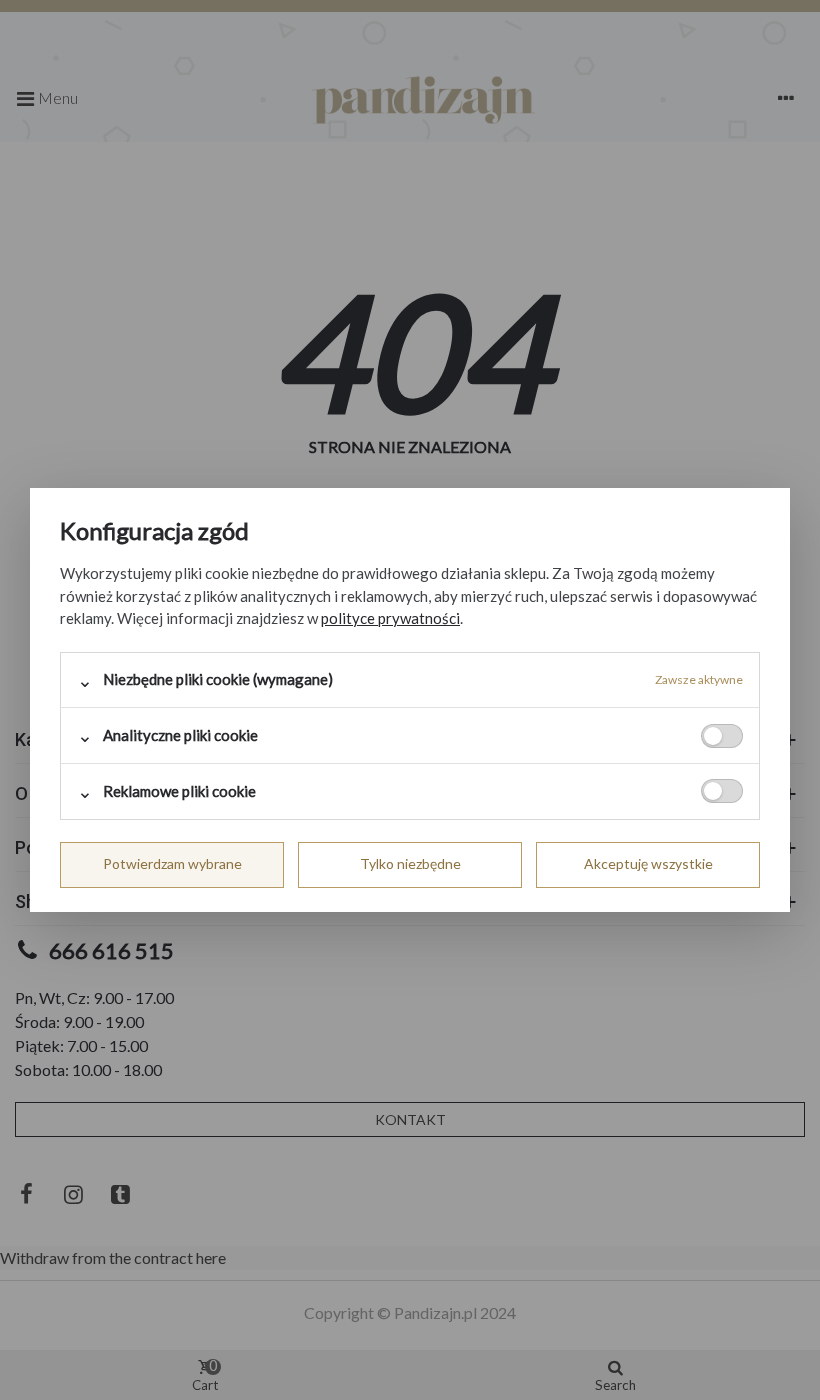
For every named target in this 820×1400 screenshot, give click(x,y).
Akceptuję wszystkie (648, 863)
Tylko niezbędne (410, 863)
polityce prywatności (390, 618)
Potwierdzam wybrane (172, 863)
